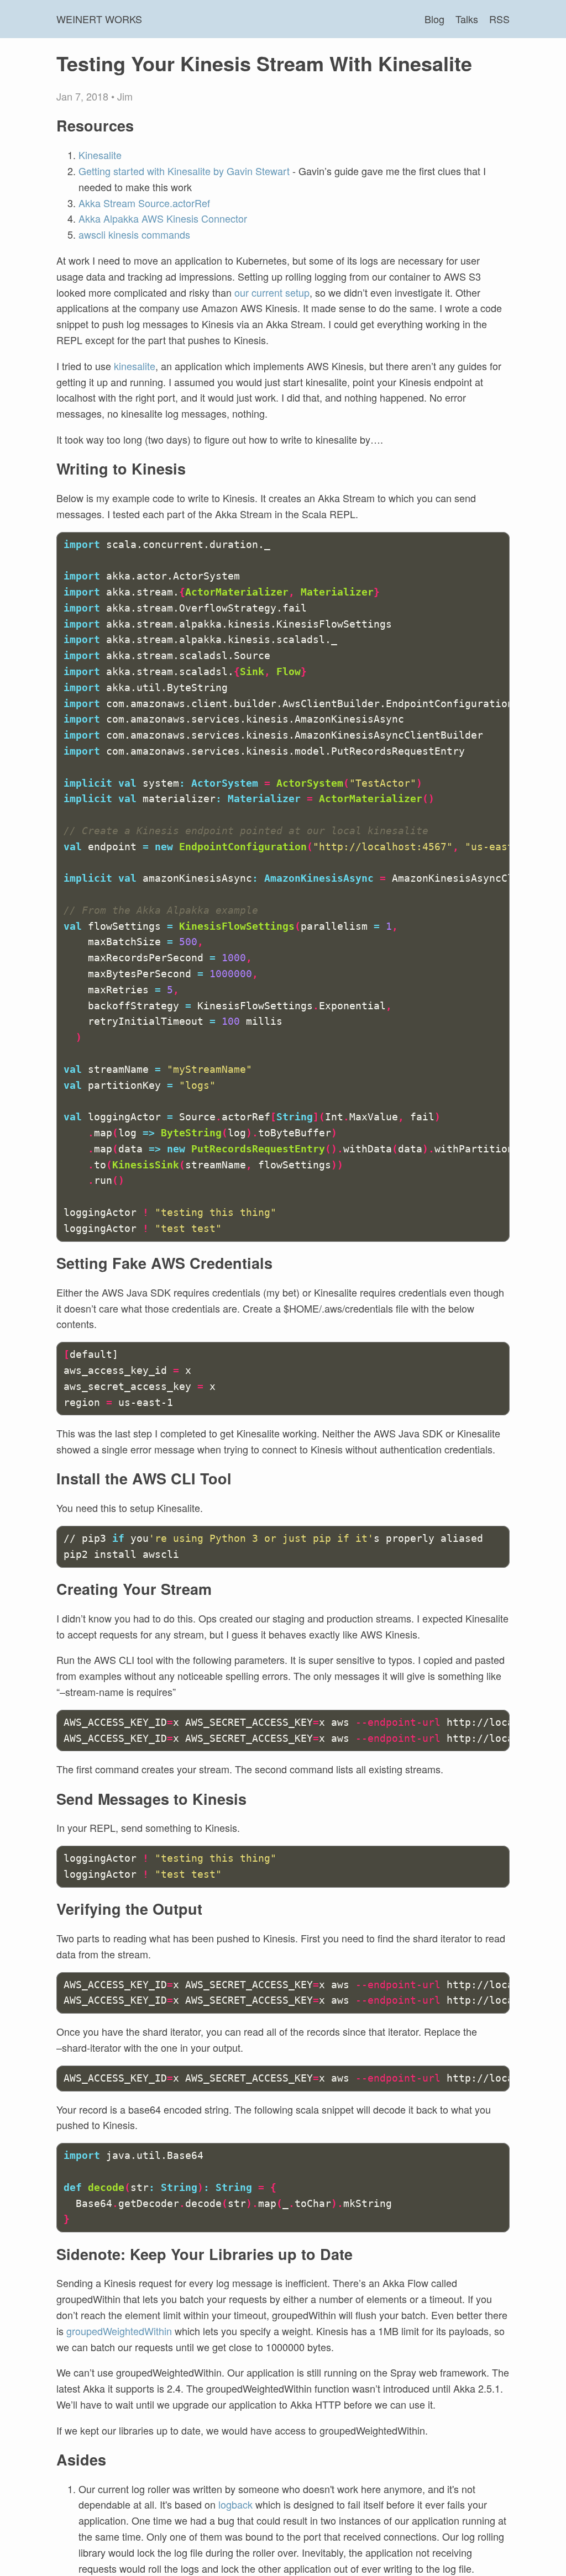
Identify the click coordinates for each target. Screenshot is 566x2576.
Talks (467, 19)
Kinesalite (100, 155)
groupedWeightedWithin (119, 2331)
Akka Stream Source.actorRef (144, 203)
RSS (499, 19)
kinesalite (135, 366)
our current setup (272, 292)
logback (235, 2504)
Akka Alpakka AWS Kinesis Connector (163, 218)
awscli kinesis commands (134, 234)
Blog (434, 19)
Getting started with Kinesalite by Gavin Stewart (184, 171)
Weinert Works (99, 19)
